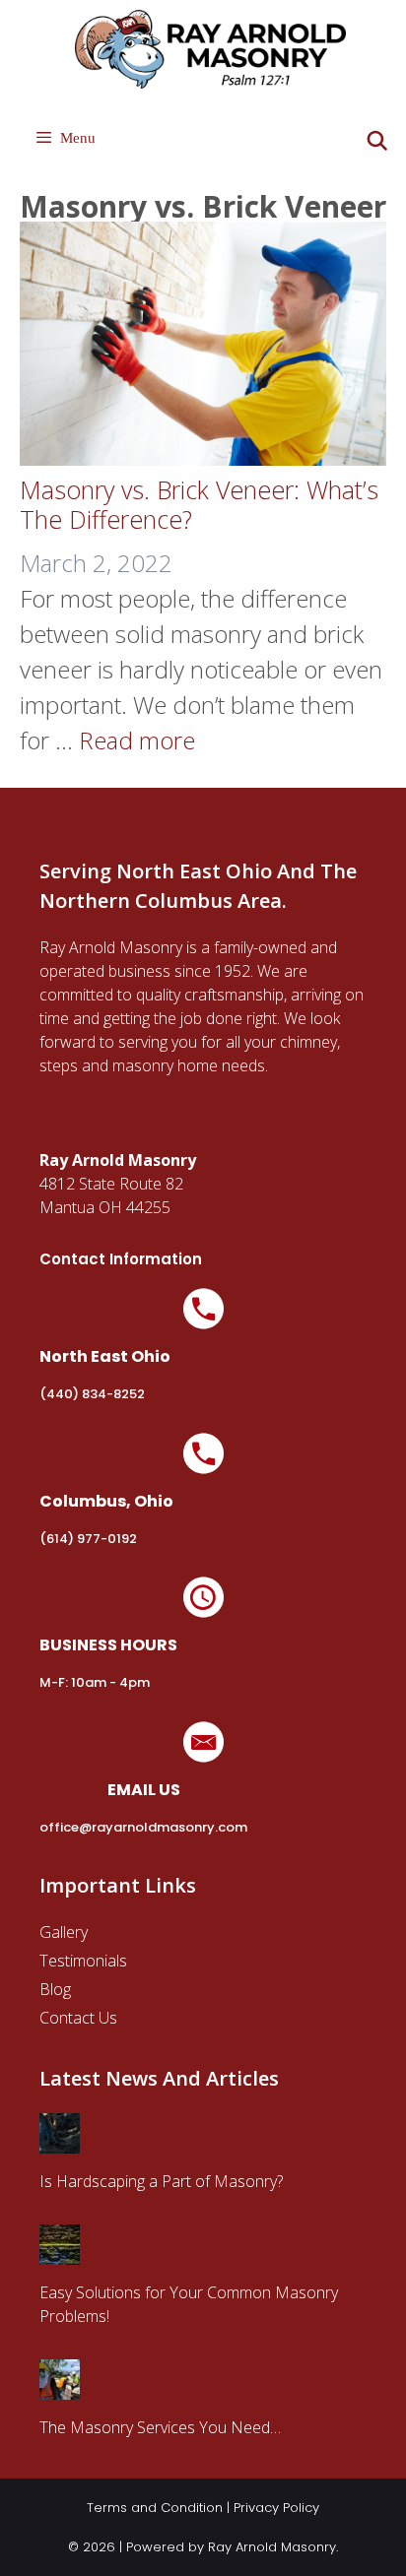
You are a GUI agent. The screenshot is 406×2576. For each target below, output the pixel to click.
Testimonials (83, 1961)
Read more (137, 740)
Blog (55, 1989)
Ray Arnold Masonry (272, 2547)
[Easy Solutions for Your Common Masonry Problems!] (60, 2253)
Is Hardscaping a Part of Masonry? (161, 2181)
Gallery (64, 1932)
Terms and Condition (155, 2508)
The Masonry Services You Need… (160, 2427)
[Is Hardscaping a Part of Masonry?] (60, 2142)
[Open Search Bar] (377, 141)
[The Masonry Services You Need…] (60, 2388)
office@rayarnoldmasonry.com (143, 1827)
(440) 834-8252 (92, 1394)
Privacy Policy (276, 2508)
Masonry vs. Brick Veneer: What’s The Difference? (199, 504)
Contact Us (78, 2018)
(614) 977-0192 (88, 1539)
